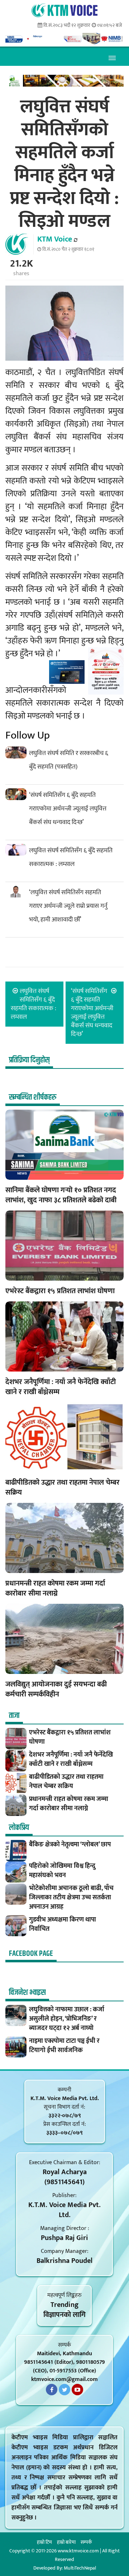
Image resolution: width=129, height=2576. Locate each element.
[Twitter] (64, 2390)
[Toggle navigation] (112, 57)
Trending (64, 2305)
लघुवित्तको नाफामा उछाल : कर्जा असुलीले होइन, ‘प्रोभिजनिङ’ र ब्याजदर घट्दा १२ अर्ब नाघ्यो (67, 2019)
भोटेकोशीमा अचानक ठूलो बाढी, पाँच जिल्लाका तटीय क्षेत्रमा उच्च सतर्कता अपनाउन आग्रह (71, 1898)
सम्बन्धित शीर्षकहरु (33, 1097)
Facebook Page (31, 1954)
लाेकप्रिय (19, 1828)
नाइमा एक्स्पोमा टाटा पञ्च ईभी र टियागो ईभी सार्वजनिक (64, 2046)
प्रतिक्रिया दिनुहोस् (29, 1060)
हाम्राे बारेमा (66, 2542)
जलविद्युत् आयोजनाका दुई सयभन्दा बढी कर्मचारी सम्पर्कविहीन (56, 1689)
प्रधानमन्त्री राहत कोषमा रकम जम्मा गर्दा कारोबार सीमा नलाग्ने (55, 1588)
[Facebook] (52, 2390)
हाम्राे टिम (44, 2542)
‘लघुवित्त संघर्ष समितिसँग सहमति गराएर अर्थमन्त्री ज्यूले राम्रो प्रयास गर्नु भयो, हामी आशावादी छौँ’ (68, 906)
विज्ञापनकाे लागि (64, 2315)
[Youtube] (77, 2390)
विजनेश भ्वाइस (27, 1993)
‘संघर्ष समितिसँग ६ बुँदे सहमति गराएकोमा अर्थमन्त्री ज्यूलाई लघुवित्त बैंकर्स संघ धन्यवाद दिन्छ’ (68, 809)
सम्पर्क (86, 2542)
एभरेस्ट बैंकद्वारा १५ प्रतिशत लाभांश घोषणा (60, 1291)
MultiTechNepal (80, 2568)
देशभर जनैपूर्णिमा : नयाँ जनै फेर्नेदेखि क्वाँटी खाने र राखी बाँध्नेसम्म (61, 1387)
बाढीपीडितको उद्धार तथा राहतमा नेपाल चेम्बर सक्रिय (63, 1487)
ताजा (14, 1716)
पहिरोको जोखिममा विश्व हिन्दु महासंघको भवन (62, 1871)
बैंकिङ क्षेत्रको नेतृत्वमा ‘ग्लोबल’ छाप (70, 1845)
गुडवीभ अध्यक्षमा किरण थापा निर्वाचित (63, 1924)
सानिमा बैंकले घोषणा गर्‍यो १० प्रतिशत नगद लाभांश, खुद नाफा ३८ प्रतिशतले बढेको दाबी (61, 1195)
